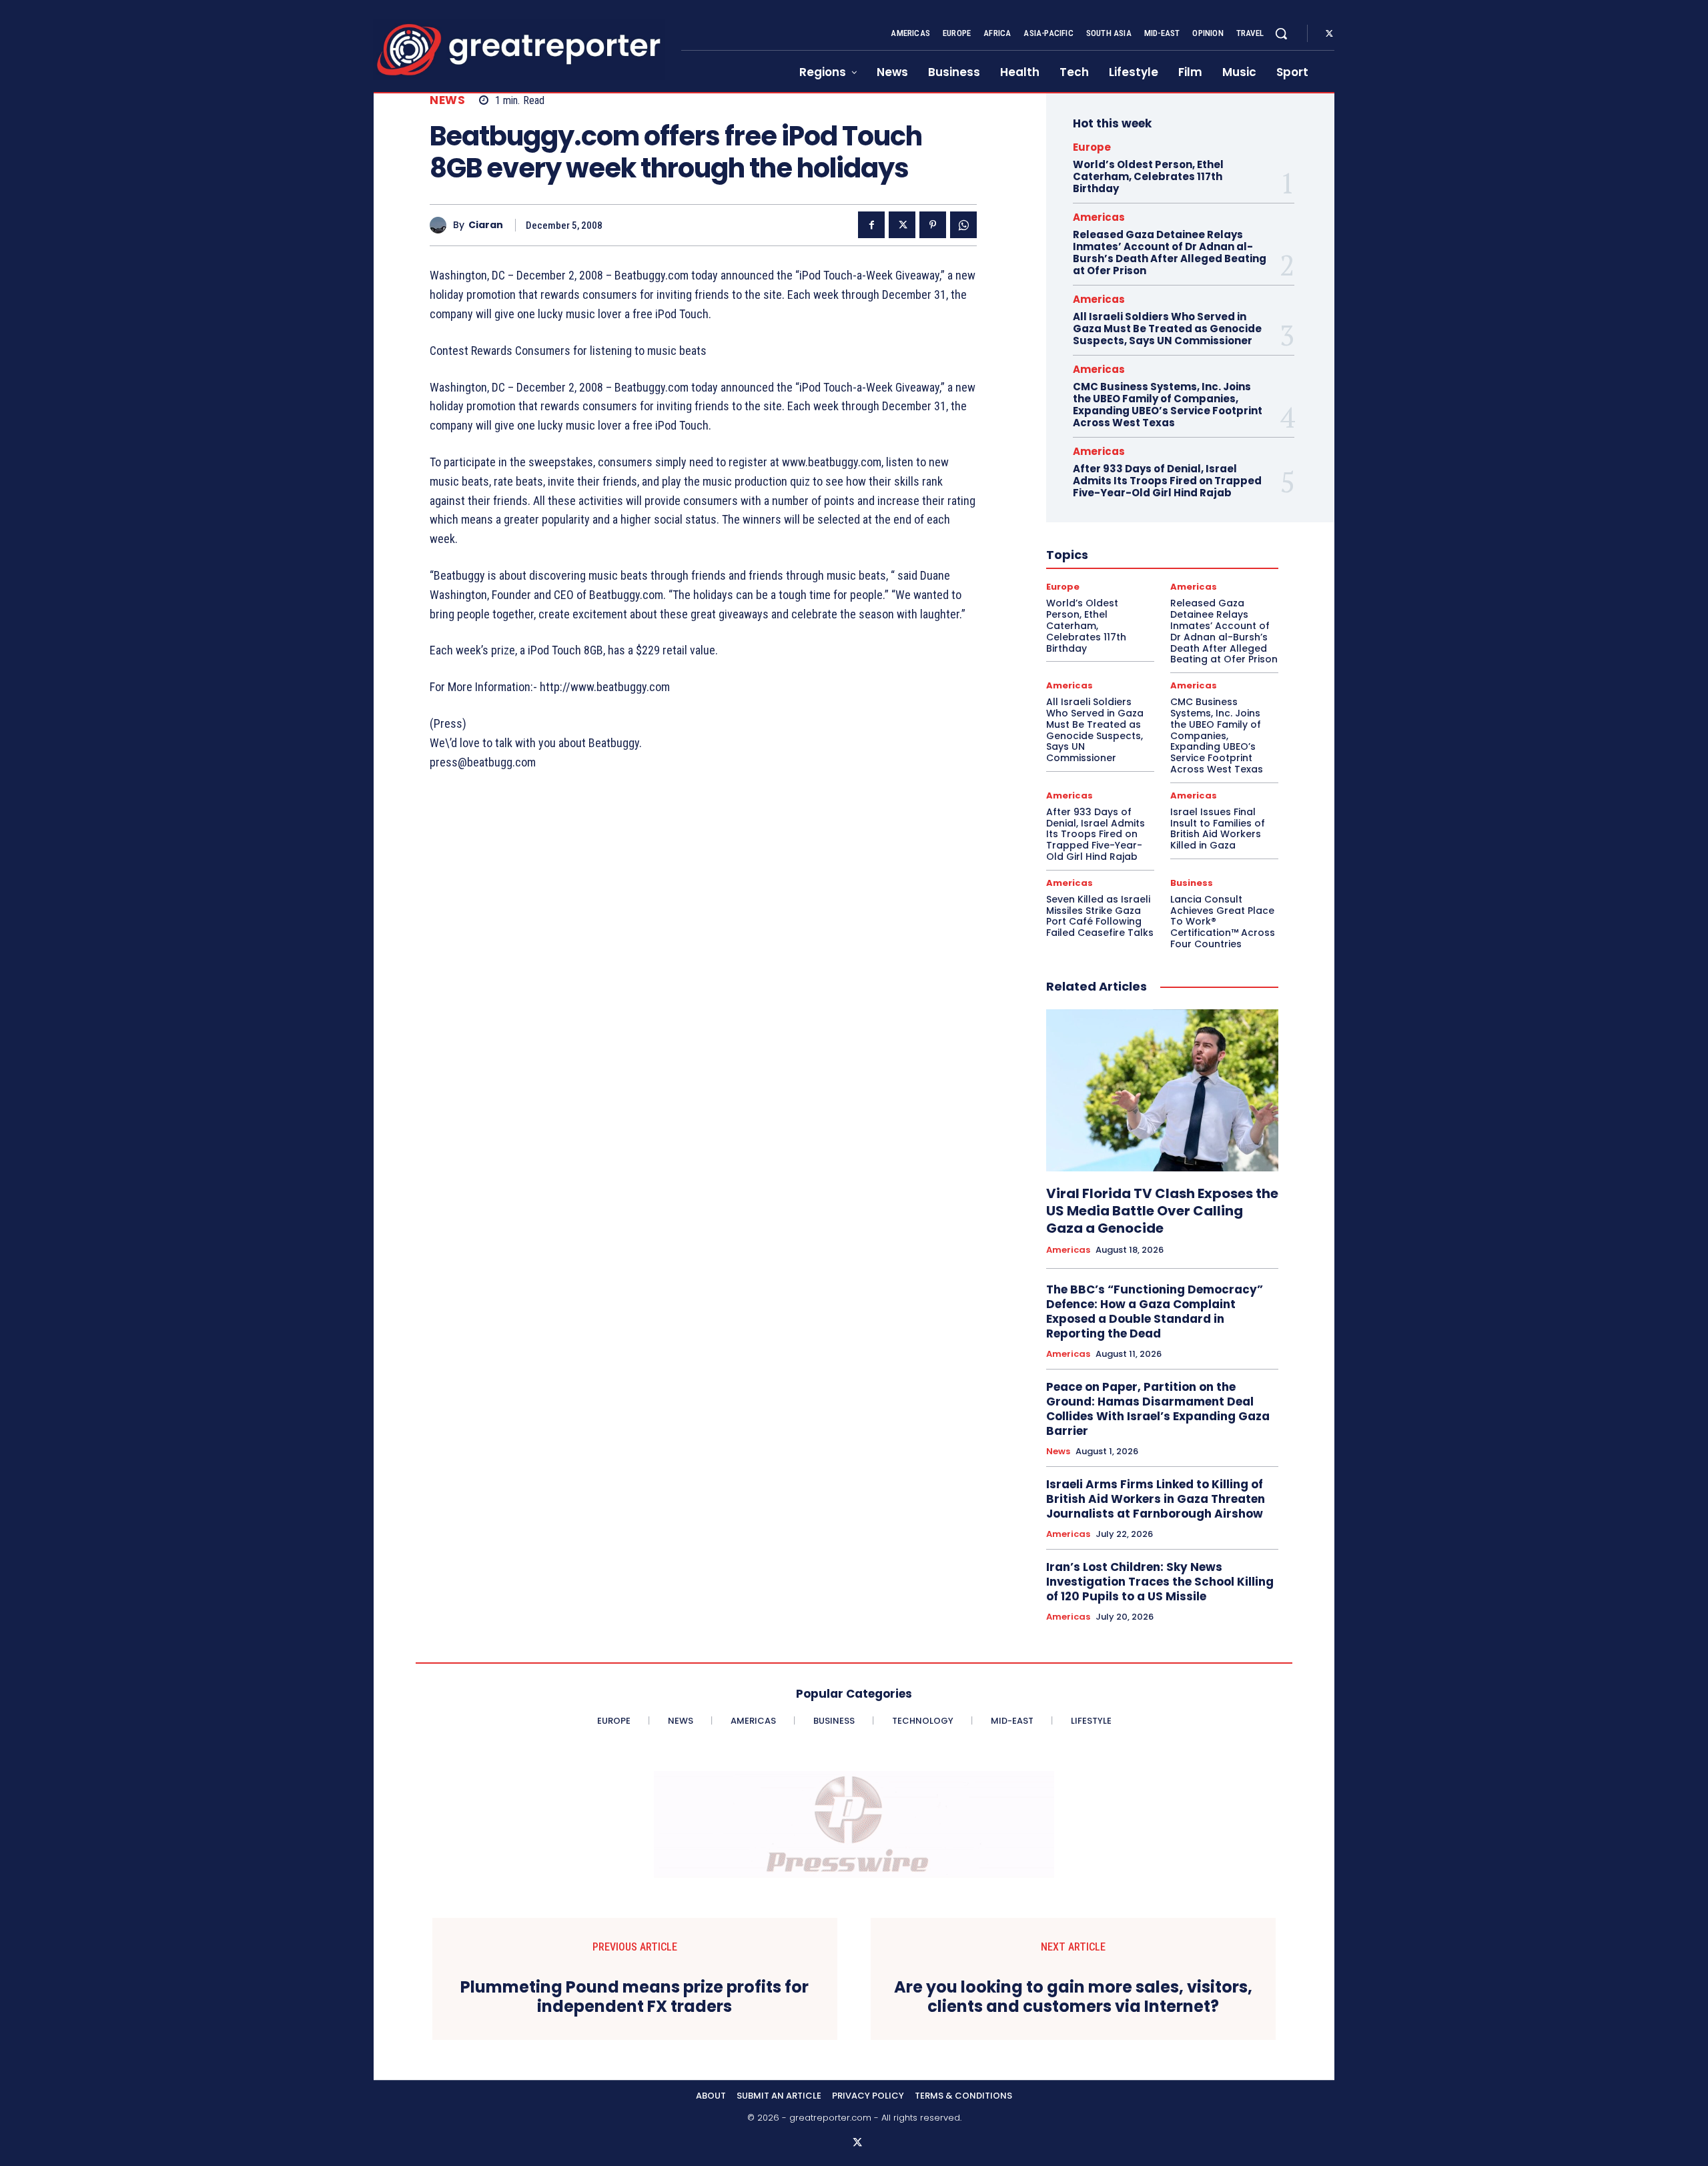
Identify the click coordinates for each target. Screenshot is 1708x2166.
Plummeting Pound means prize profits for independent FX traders (634, 1997)
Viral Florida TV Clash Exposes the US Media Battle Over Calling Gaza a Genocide (1162, 1211)
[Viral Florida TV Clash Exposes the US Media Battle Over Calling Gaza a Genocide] (1162, 1091)
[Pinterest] (933, 225)
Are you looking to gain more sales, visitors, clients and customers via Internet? (1073, 1997)
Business (1192, 883)
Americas (1099, 217)
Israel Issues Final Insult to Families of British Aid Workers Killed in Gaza (1218, 829)
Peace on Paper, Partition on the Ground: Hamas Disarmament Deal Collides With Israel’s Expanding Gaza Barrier (1158, 1409)
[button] (1281, 33)
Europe (1092, 147)
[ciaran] (441, 225)
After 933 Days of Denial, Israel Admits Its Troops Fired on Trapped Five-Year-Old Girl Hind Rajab (1167, 481)
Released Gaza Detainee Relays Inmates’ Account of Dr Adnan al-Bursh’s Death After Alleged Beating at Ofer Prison (1170, 252)
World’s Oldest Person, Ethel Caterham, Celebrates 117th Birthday (1148, 176)
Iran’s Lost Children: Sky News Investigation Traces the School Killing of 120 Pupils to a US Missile (1160, 1582)
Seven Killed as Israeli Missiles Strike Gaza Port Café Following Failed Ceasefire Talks (1100, 916)
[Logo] (519, 50)
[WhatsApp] (963, 225)
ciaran (486, 225)
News (447, 100)
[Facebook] (871, 225)
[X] (1329, 34)
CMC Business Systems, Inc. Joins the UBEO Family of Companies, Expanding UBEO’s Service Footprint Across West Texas (1168, 405)
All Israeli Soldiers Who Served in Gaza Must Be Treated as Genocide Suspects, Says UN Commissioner (1167, 329)
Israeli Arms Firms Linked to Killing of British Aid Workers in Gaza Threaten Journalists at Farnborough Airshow (1156, 1499)
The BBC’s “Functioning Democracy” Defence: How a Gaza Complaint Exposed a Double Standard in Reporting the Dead (1155, 1311)
